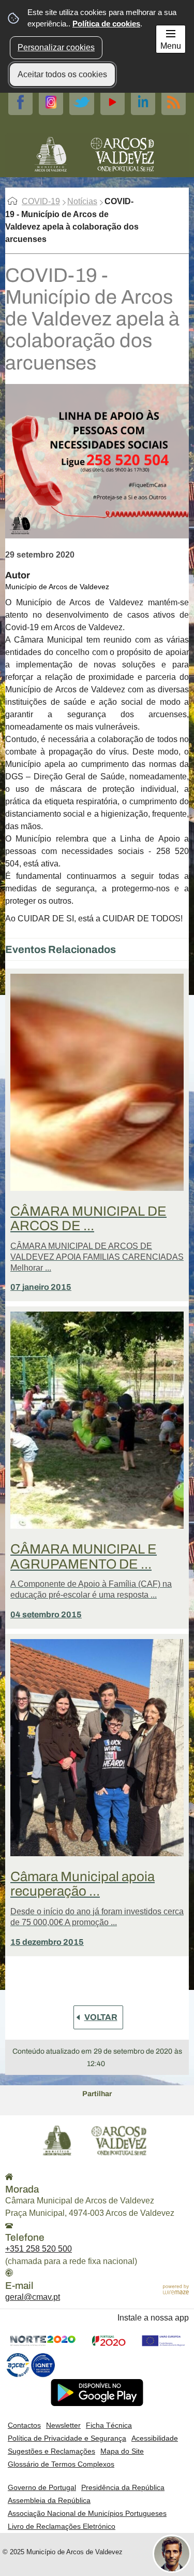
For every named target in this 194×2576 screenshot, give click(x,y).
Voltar (101, 2017)
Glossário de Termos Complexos (61, 2464)
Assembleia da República (49, 2500)
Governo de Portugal (42, 2487)
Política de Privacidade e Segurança (67, 2438)
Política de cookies (106, 24)
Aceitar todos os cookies (62, 74)
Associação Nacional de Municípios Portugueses (87, 2513)
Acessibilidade (155, 2438)
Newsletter (63, 2425)
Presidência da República (123, 2487)
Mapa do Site (122, 2451)
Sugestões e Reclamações (51, 2451)
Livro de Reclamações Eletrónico (62, 2526)
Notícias (82, 201)
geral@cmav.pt (33, 2297)
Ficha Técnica (109, 2425)
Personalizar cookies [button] (56, 47)
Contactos (24, 2425)
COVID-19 (41, 201)
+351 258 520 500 (39, 2249)
